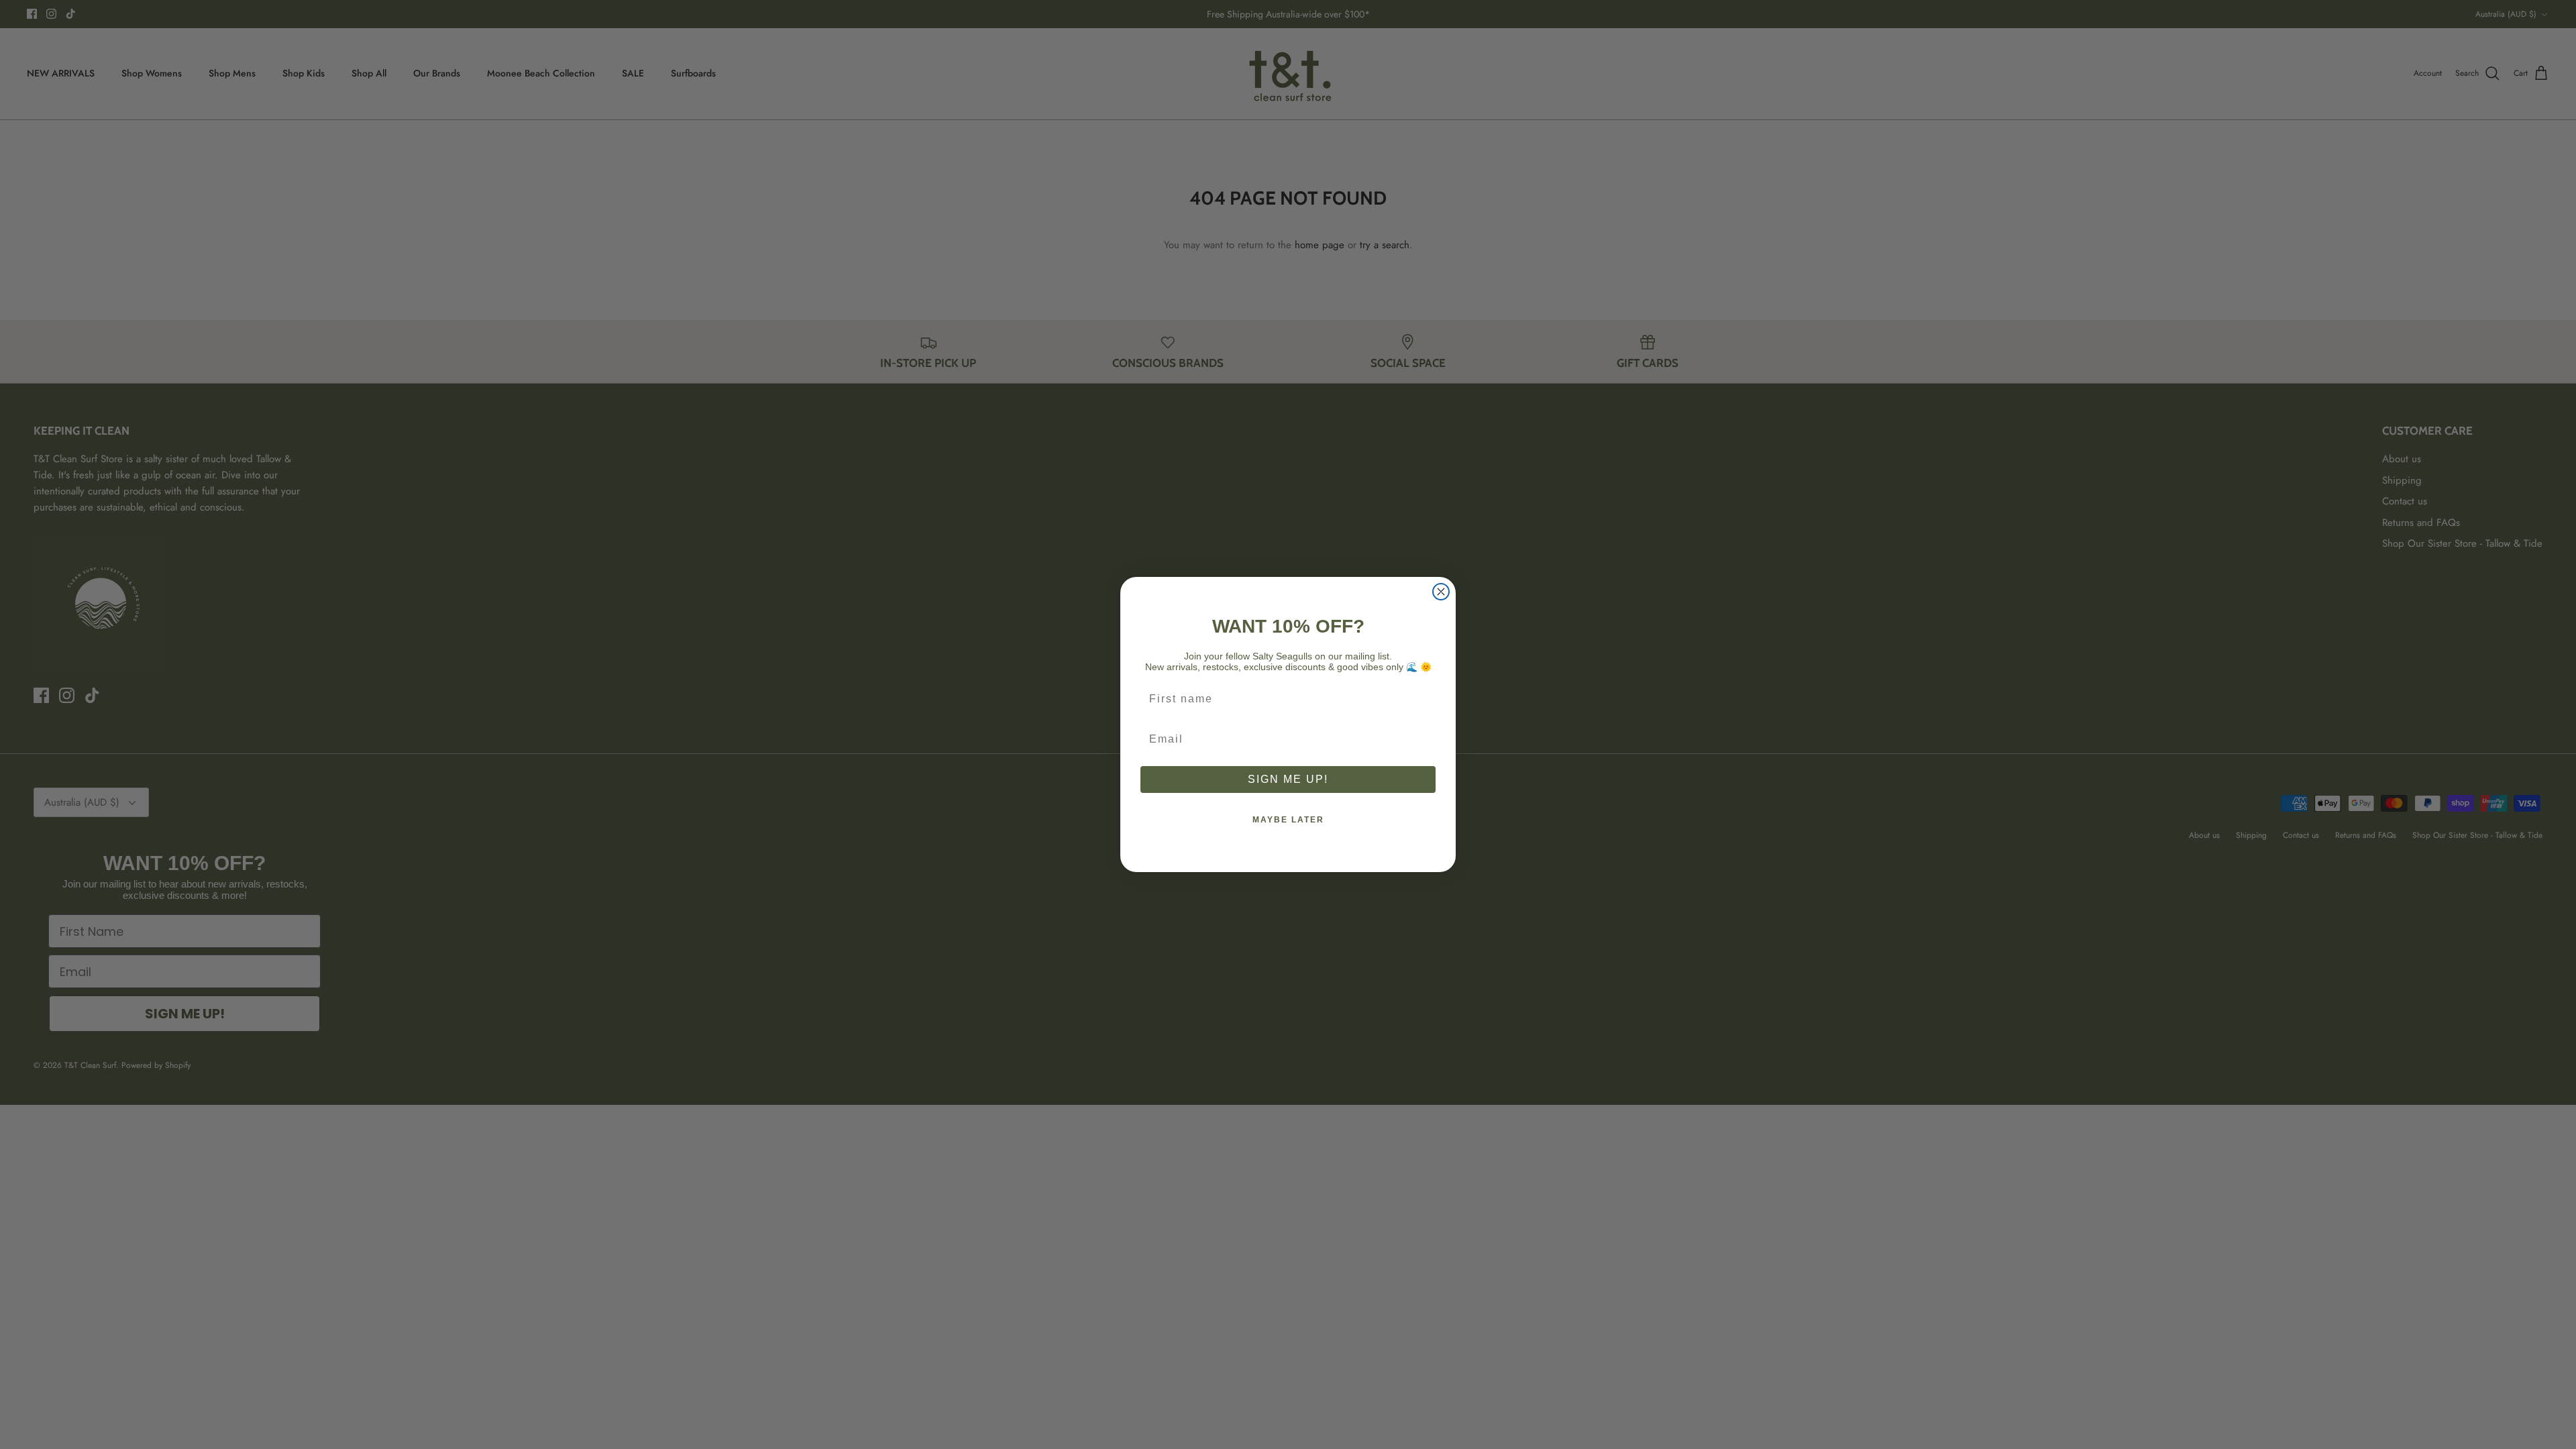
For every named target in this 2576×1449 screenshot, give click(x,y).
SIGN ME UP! (1288, 779)
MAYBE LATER (1288, 820)
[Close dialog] (1441, 592)
